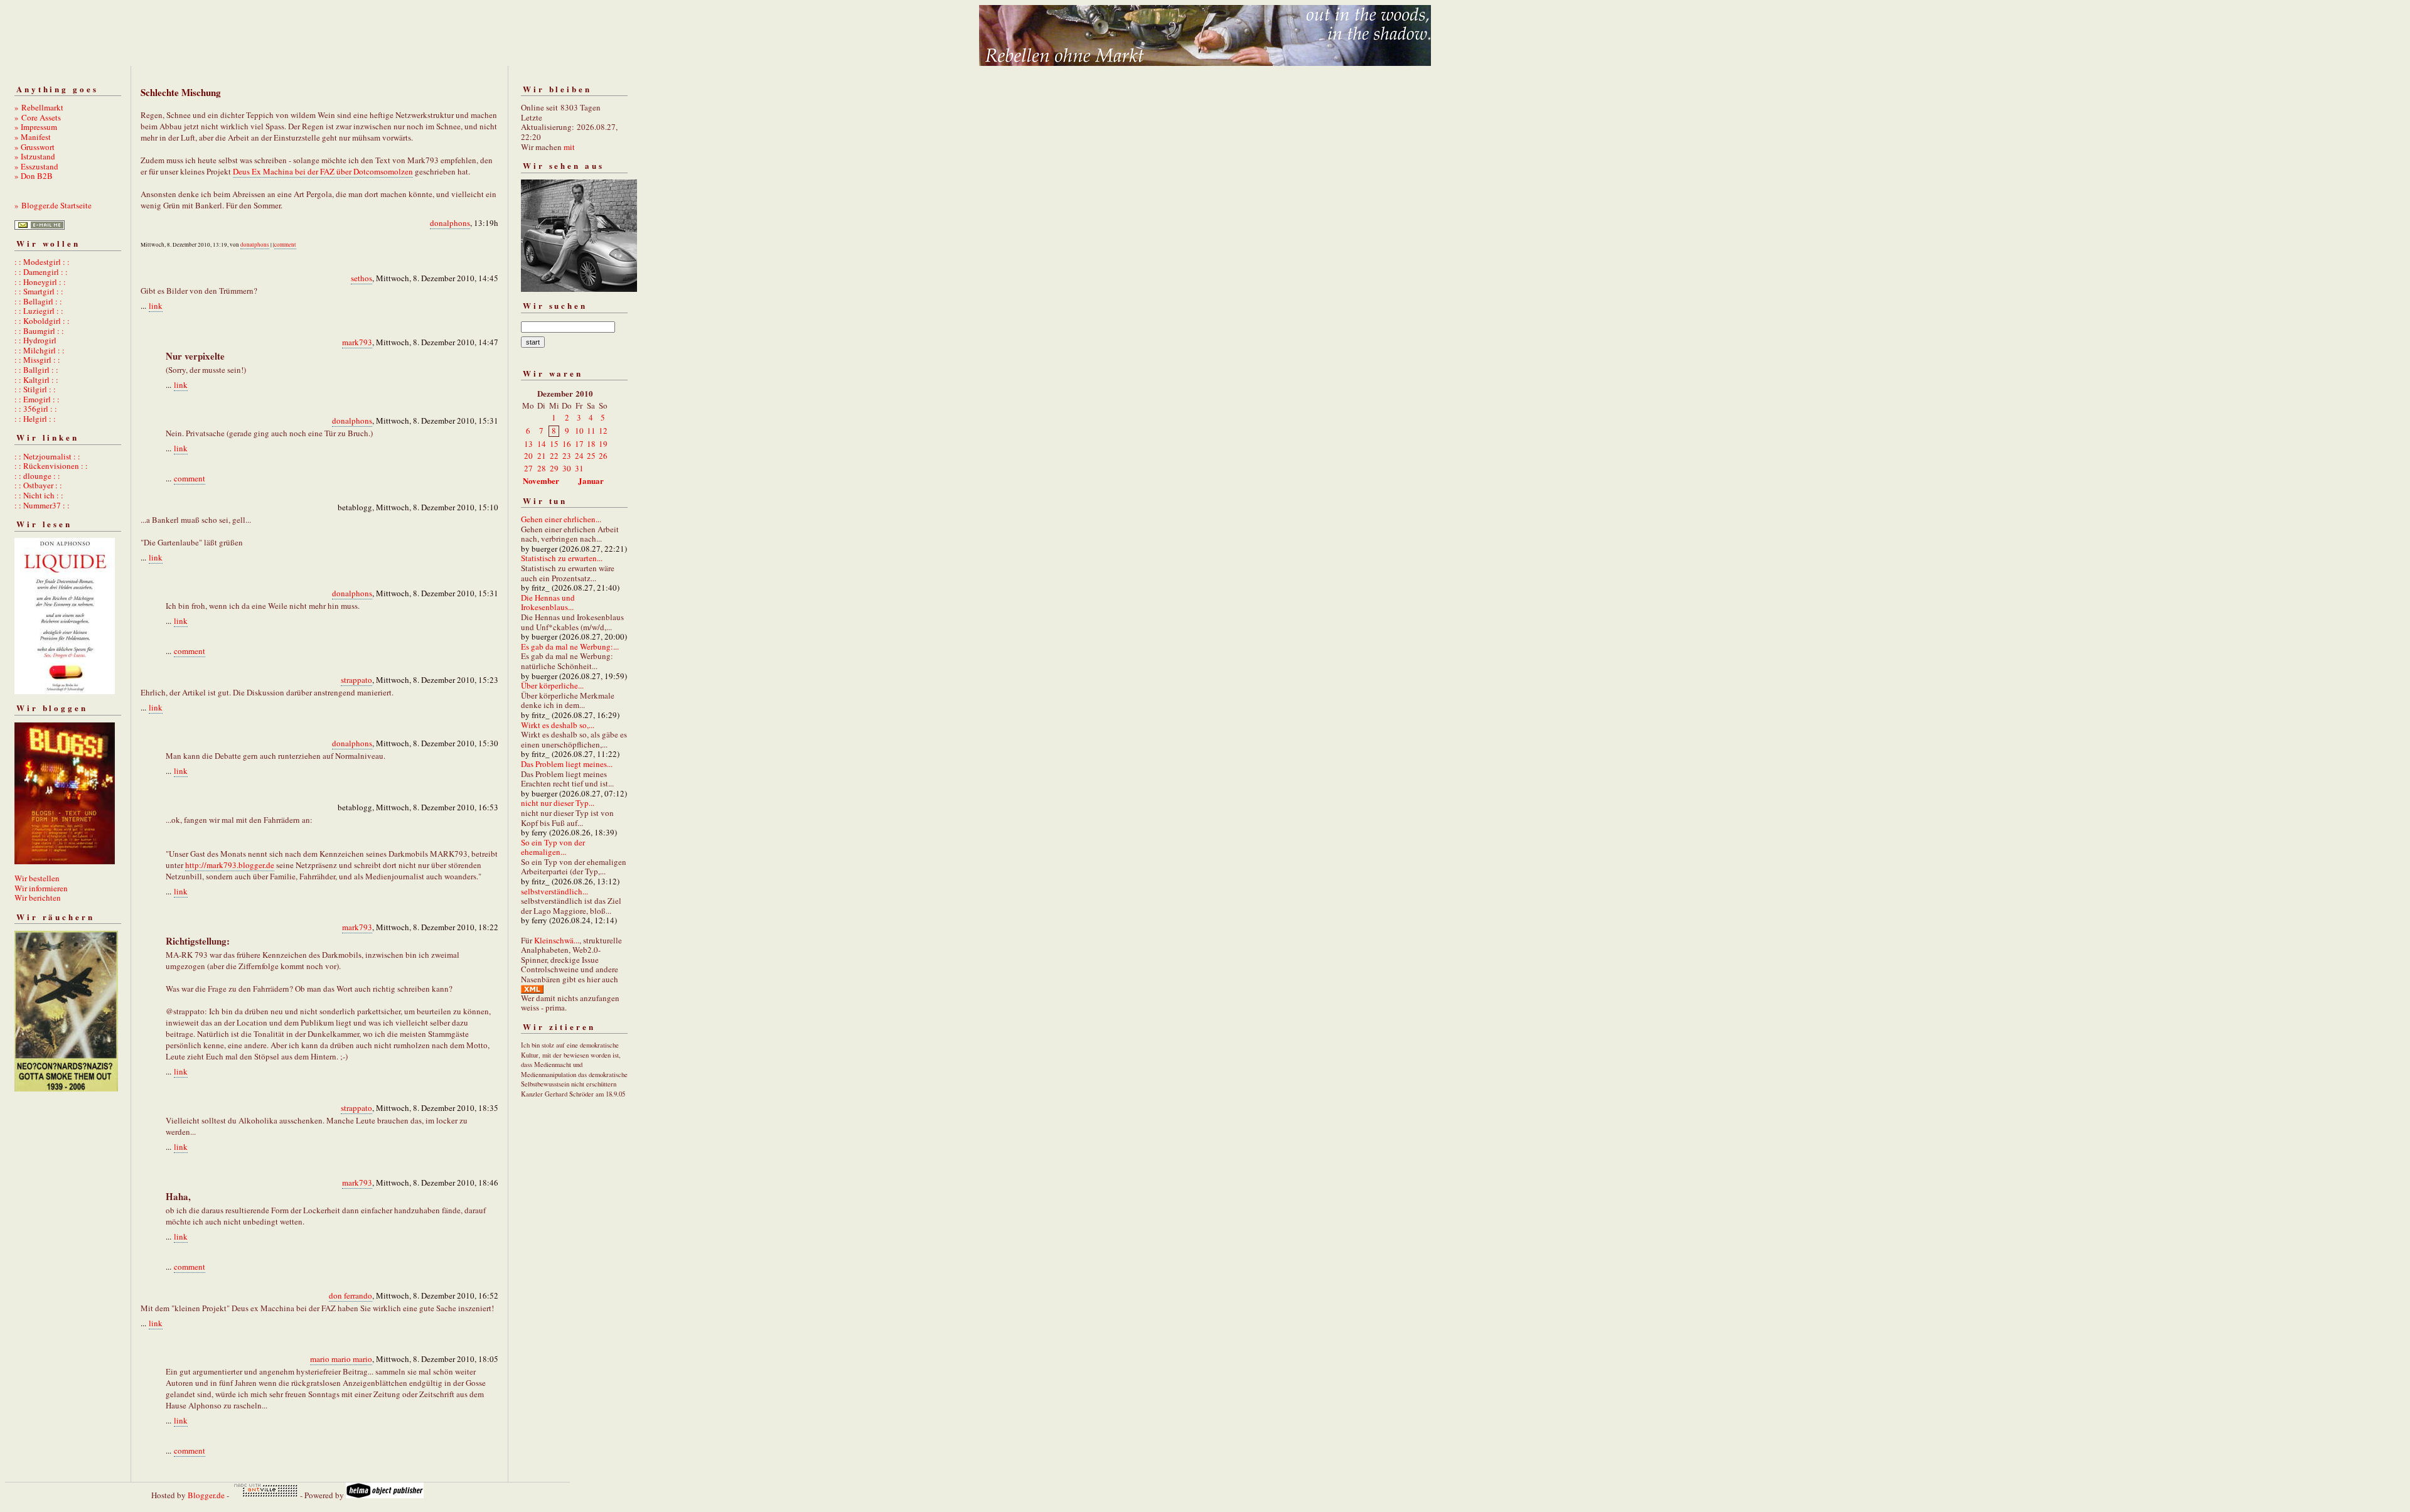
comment (285, 245)
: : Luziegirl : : (39, 311)
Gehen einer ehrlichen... (561, 519)
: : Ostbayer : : (38, 485)
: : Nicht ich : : (39, 495)
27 (528, 468)
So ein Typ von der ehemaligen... (553, 847)
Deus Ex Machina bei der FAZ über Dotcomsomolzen (323, 171)
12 (603, 431)
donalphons (450, 223)
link (156, 306)
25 (591, 456)
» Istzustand (35, 156)
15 (554, 444)
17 (579, 444)
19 (603, 444)
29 (554, 468)
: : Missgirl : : (37, 360)
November (541, 480)
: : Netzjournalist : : (47, 456)
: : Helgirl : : (35, 419)
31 (579, 468)
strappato (356, 680)
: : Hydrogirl (35, 340)
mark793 (357, 342)
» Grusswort (35, 147)
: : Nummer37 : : (42, 505)
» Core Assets (38, 117)
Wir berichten (38, 898)
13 (528, 444)
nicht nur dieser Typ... (558, 803)
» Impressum (36, 127)
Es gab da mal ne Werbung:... (570, 646)
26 (603, 456)
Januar (591, 480)
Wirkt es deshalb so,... (558, 725)
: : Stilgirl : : (35, 389)
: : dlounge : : (37, 476)
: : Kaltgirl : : (36, 380)
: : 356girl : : (36, 409)
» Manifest (33, 137)
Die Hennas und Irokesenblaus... (548, 603)
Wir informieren (41, 888)
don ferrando (351, 1295)
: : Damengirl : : (41, 272)
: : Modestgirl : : (42, 262)
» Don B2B (34, 176)
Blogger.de (206, 1495)
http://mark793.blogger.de (230, 865)
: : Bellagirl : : (38, 301)
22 (554, 456)
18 (591, 444)
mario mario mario (341, 1359)
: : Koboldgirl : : (42, 321)
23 (567, 456)
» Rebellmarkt (39, 107)
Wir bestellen (37, 878)
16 (567, 444)
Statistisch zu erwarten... (562, 558)
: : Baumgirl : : (39, 331)
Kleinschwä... (557, 940)
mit (569, 147)
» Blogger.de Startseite (53, 205)
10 (579, 431)
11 (591, 431)
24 (579, 456)
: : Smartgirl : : (39, 291)
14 (542, 444)
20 (528, 456)
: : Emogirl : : (37, 399)
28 (542, 468)
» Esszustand (36, 166)
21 (542, 456)
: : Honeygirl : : (40, 282)
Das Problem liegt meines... (567, 764)
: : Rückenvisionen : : (51, 466)
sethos (361, 278)
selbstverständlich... (554, 891)
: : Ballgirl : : (36, 370)
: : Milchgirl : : (40, 350)
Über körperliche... (552, 685)
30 (567, 468)
